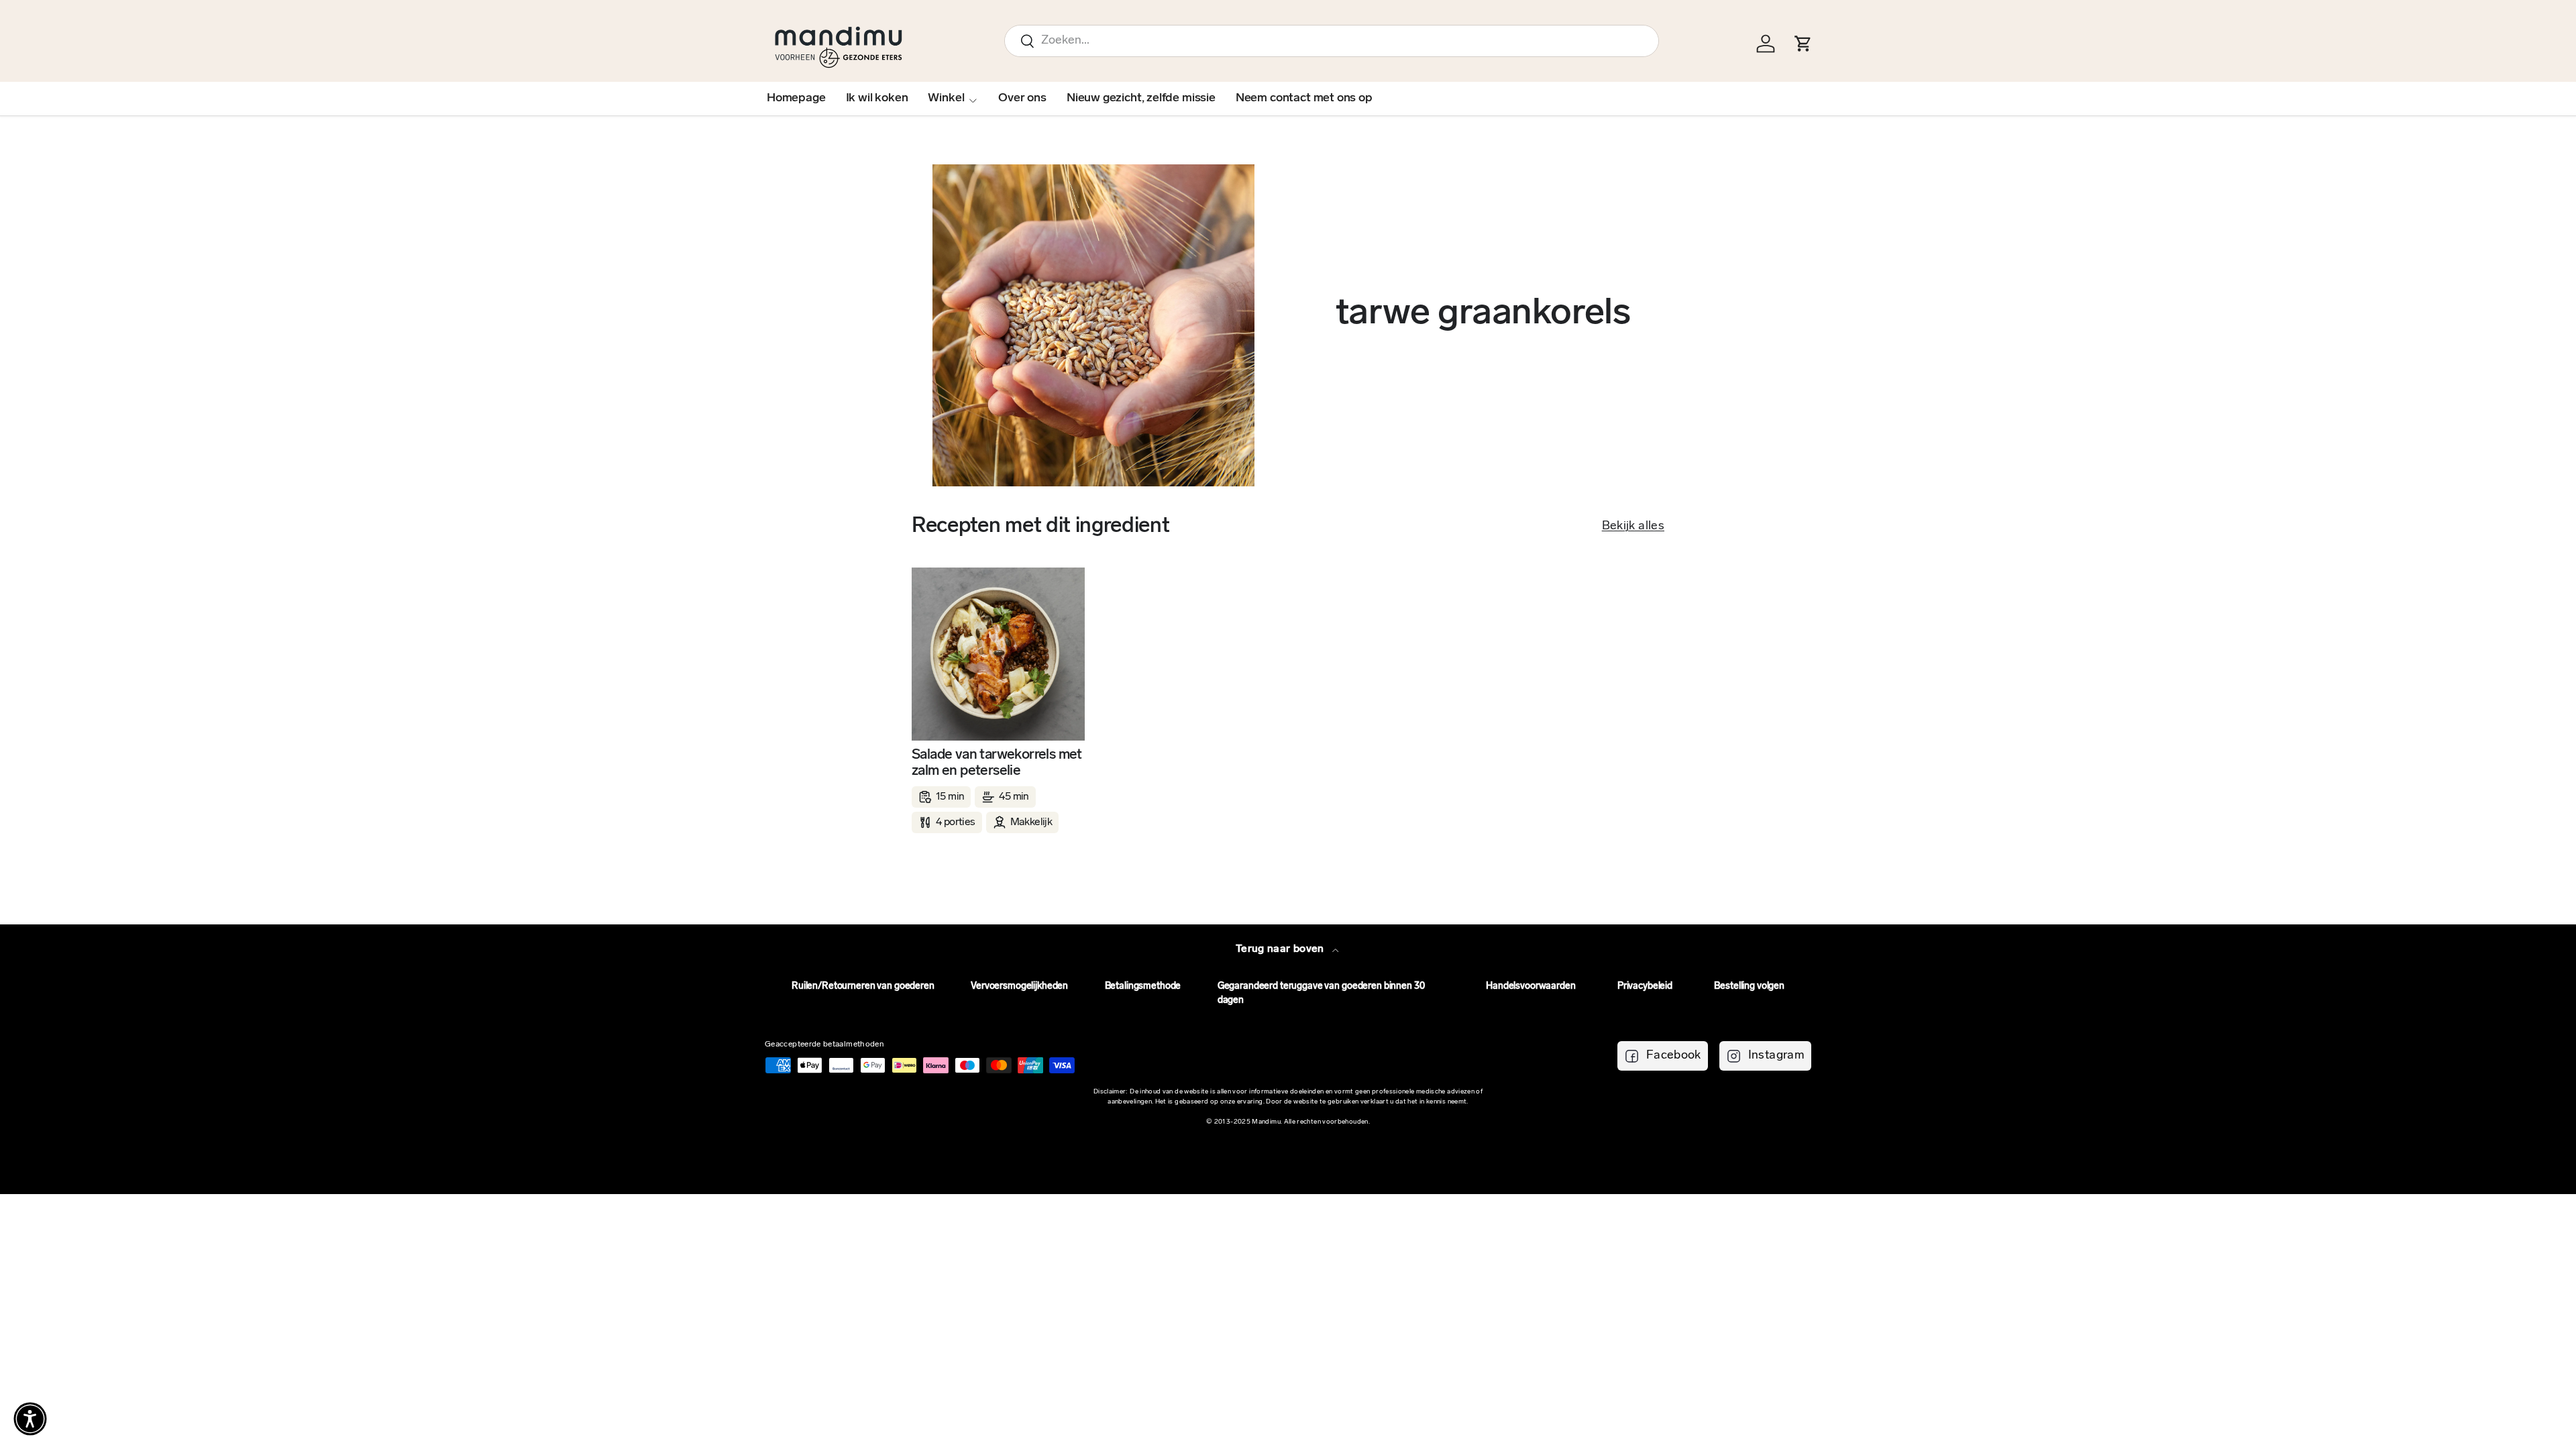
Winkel (946, 99)
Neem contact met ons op (1304, 99)
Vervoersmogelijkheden (1019, 986)
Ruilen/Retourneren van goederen (863, 986)
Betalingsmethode (1143, 986)
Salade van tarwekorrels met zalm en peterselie (997, 763)
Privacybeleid (1645, 986)
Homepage (796, 99)
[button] (30, 1419)
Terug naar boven (1281, 949)
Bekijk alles (1633, 527)
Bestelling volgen (1749, 986)
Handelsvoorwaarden (1531, 986)
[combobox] (1332, 41)
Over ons (1022, 99)
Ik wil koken (877, 99)
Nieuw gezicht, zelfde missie (1141, 99)
